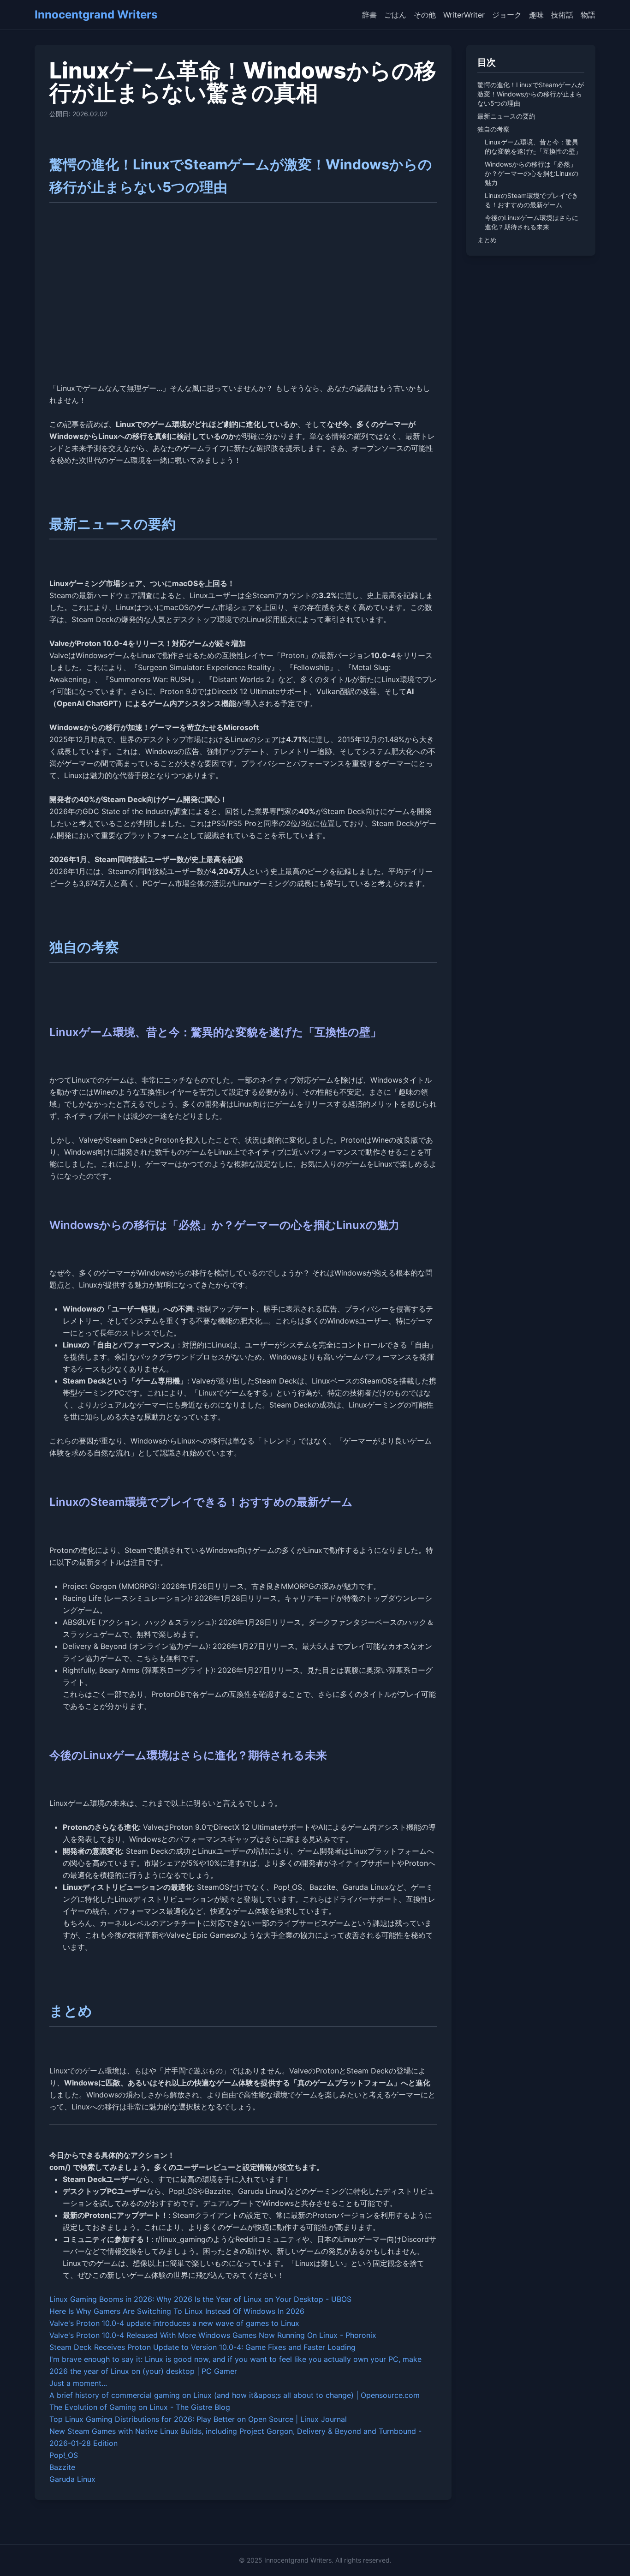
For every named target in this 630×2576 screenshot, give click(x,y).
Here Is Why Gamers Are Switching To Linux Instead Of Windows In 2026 (177, 2311)
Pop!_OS (64, 2455)
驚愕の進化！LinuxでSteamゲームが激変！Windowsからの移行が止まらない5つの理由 (531, 94)
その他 (425, 15)
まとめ (487, 240)
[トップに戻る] (610, 2556)
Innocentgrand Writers (96, 15)
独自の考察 (493, 129)
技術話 (562, 15)
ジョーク (507, 15)
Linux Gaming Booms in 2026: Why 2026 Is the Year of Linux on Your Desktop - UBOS (200, 2299)
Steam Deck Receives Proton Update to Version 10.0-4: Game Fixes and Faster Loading (202, 2347)
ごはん (395, 15)
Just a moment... (78, 2383)
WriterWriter (464, 15)
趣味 (536, 15)
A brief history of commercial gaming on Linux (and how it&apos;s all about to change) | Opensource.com (235, 2395)
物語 (588, 15)
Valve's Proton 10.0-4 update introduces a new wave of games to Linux (174, 2323)
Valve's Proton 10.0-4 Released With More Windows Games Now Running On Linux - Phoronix (213, 2335)
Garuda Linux (72, 2479)
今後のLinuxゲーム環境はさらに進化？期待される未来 (532, 222)
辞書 (369, 15)
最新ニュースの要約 (506, 116)
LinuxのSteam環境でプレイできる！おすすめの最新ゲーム (532, 200)
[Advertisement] (243, 306)
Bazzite (62, 2467)
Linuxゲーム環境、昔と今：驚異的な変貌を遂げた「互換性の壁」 (533, 147)
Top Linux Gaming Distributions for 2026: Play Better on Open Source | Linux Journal (198, 2419)
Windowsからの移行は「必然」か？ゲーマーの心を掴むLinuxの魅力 (532, 173)
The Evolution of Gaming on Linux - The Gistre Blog (140, 2407)
